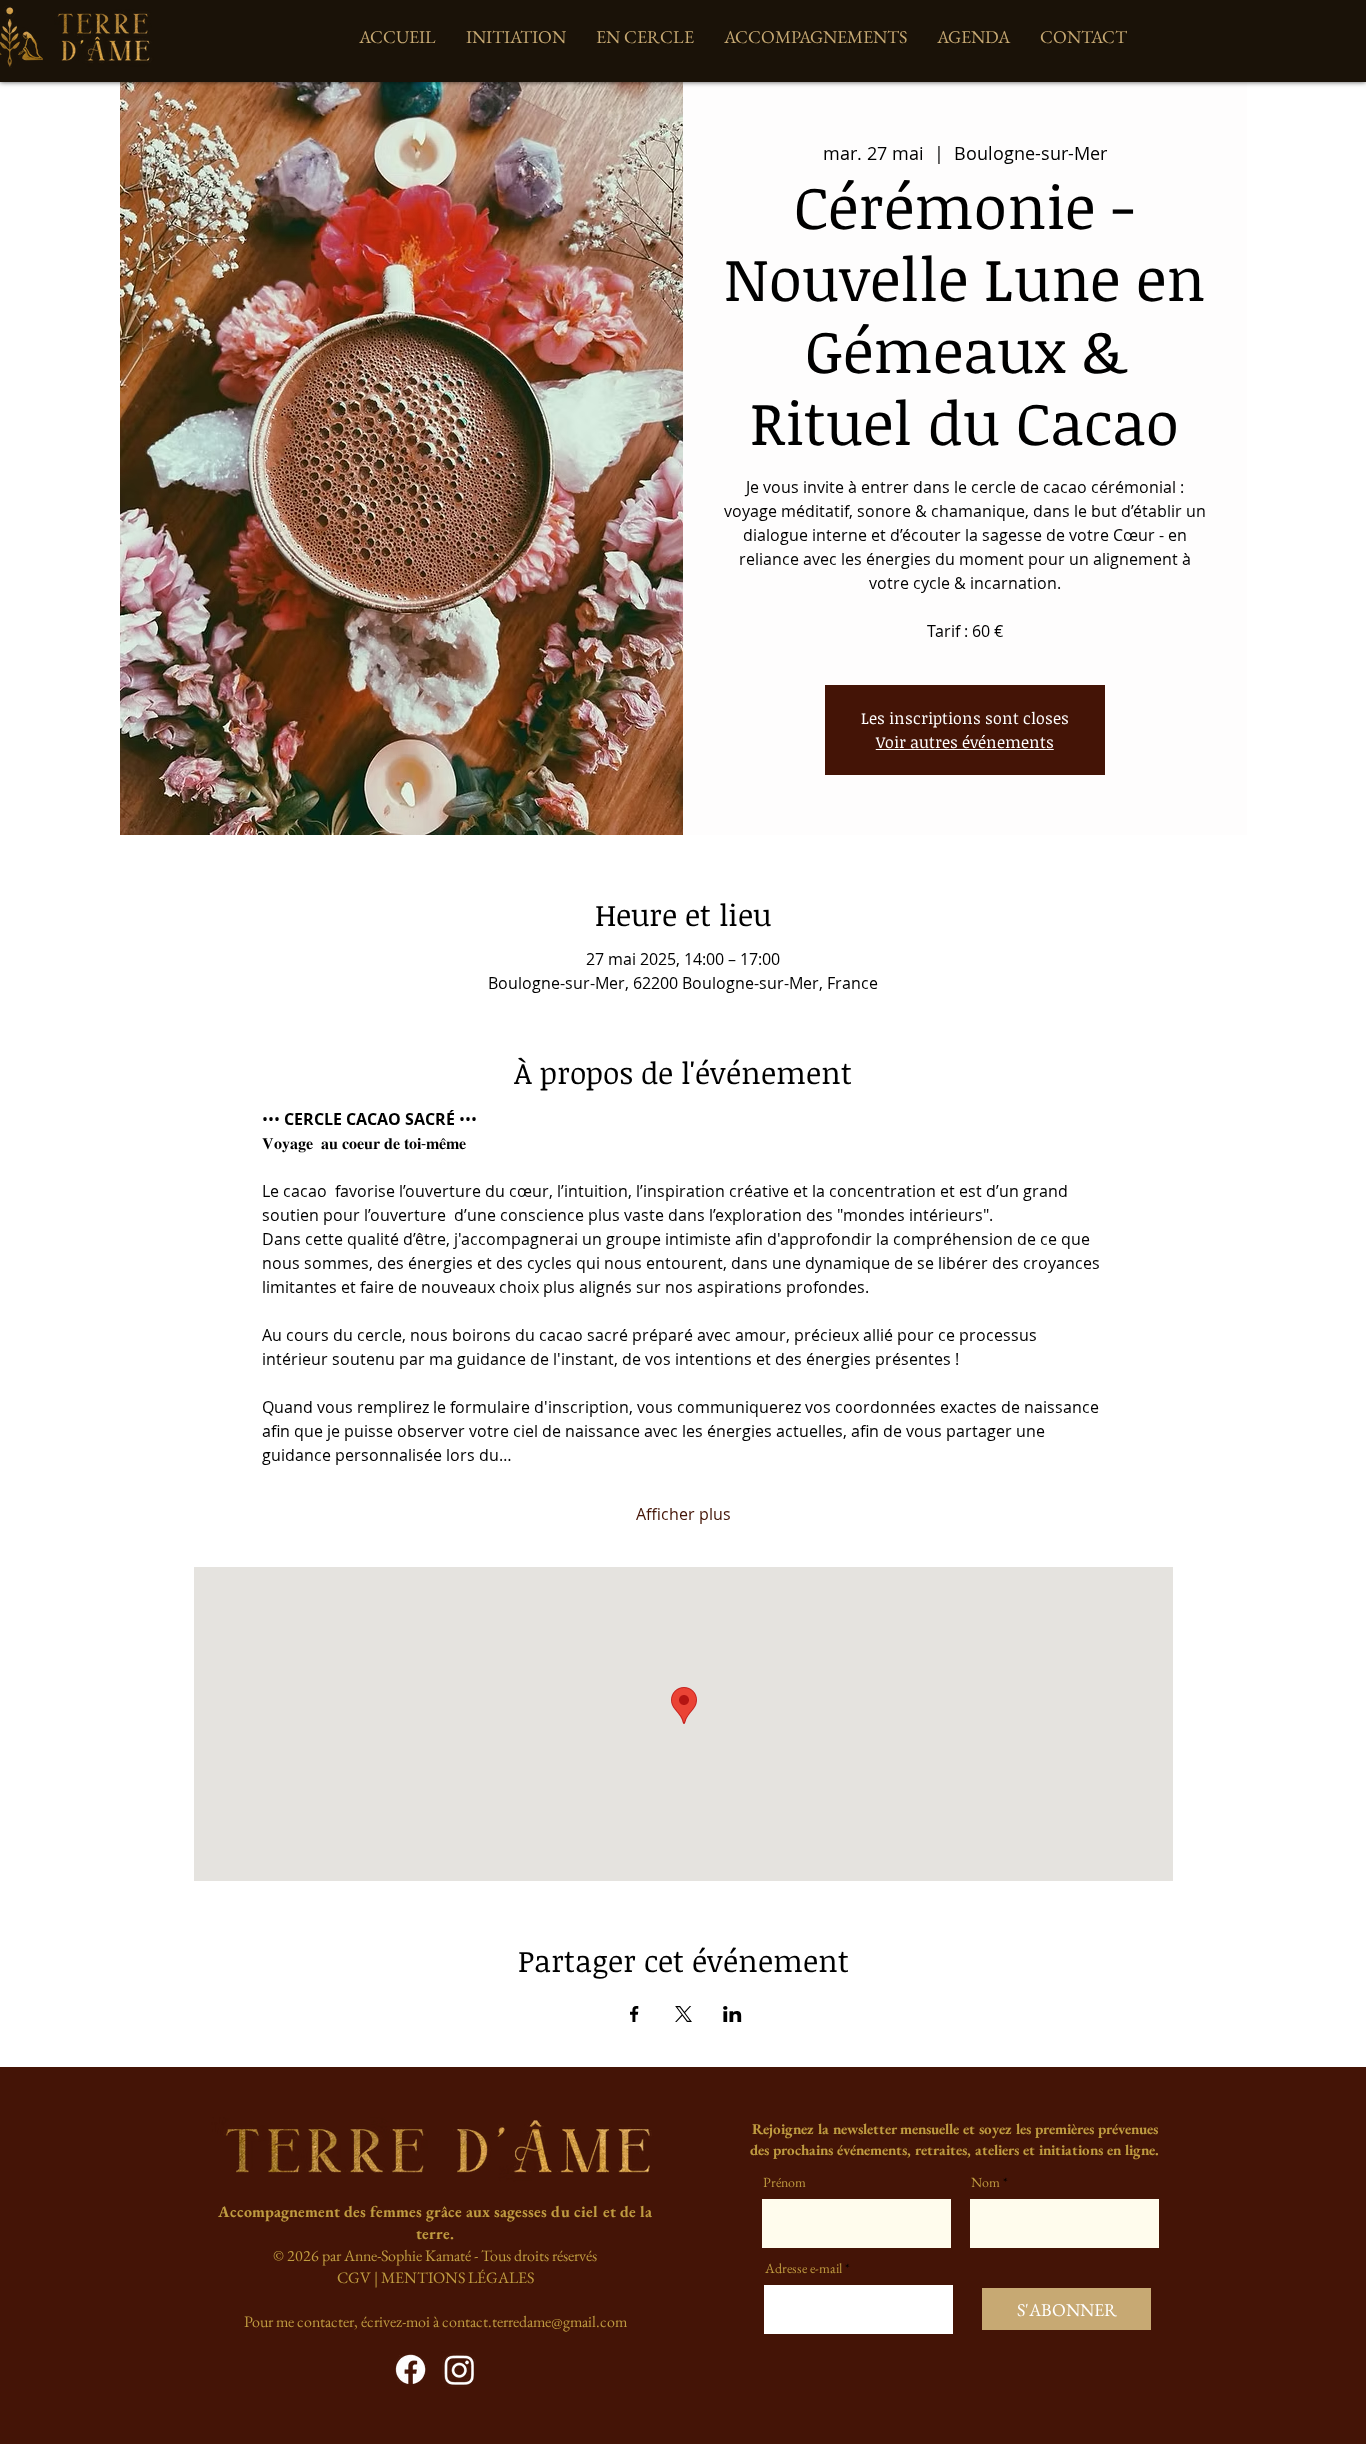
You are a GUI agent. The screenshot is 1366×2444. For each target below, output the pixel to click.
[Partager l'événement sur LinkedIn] (732, 2014)
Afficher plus (683, 1514)
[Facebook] (410, 2369)
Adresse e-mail (803, 2268)
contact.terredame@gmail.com (534, 2321)
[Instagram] (459, 2369)
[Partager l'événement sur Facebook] (634, 2014)
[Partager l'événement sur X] (683, 2014)
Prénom (784, 2182)
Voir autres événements (965, 742)
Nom (985, 2182)
